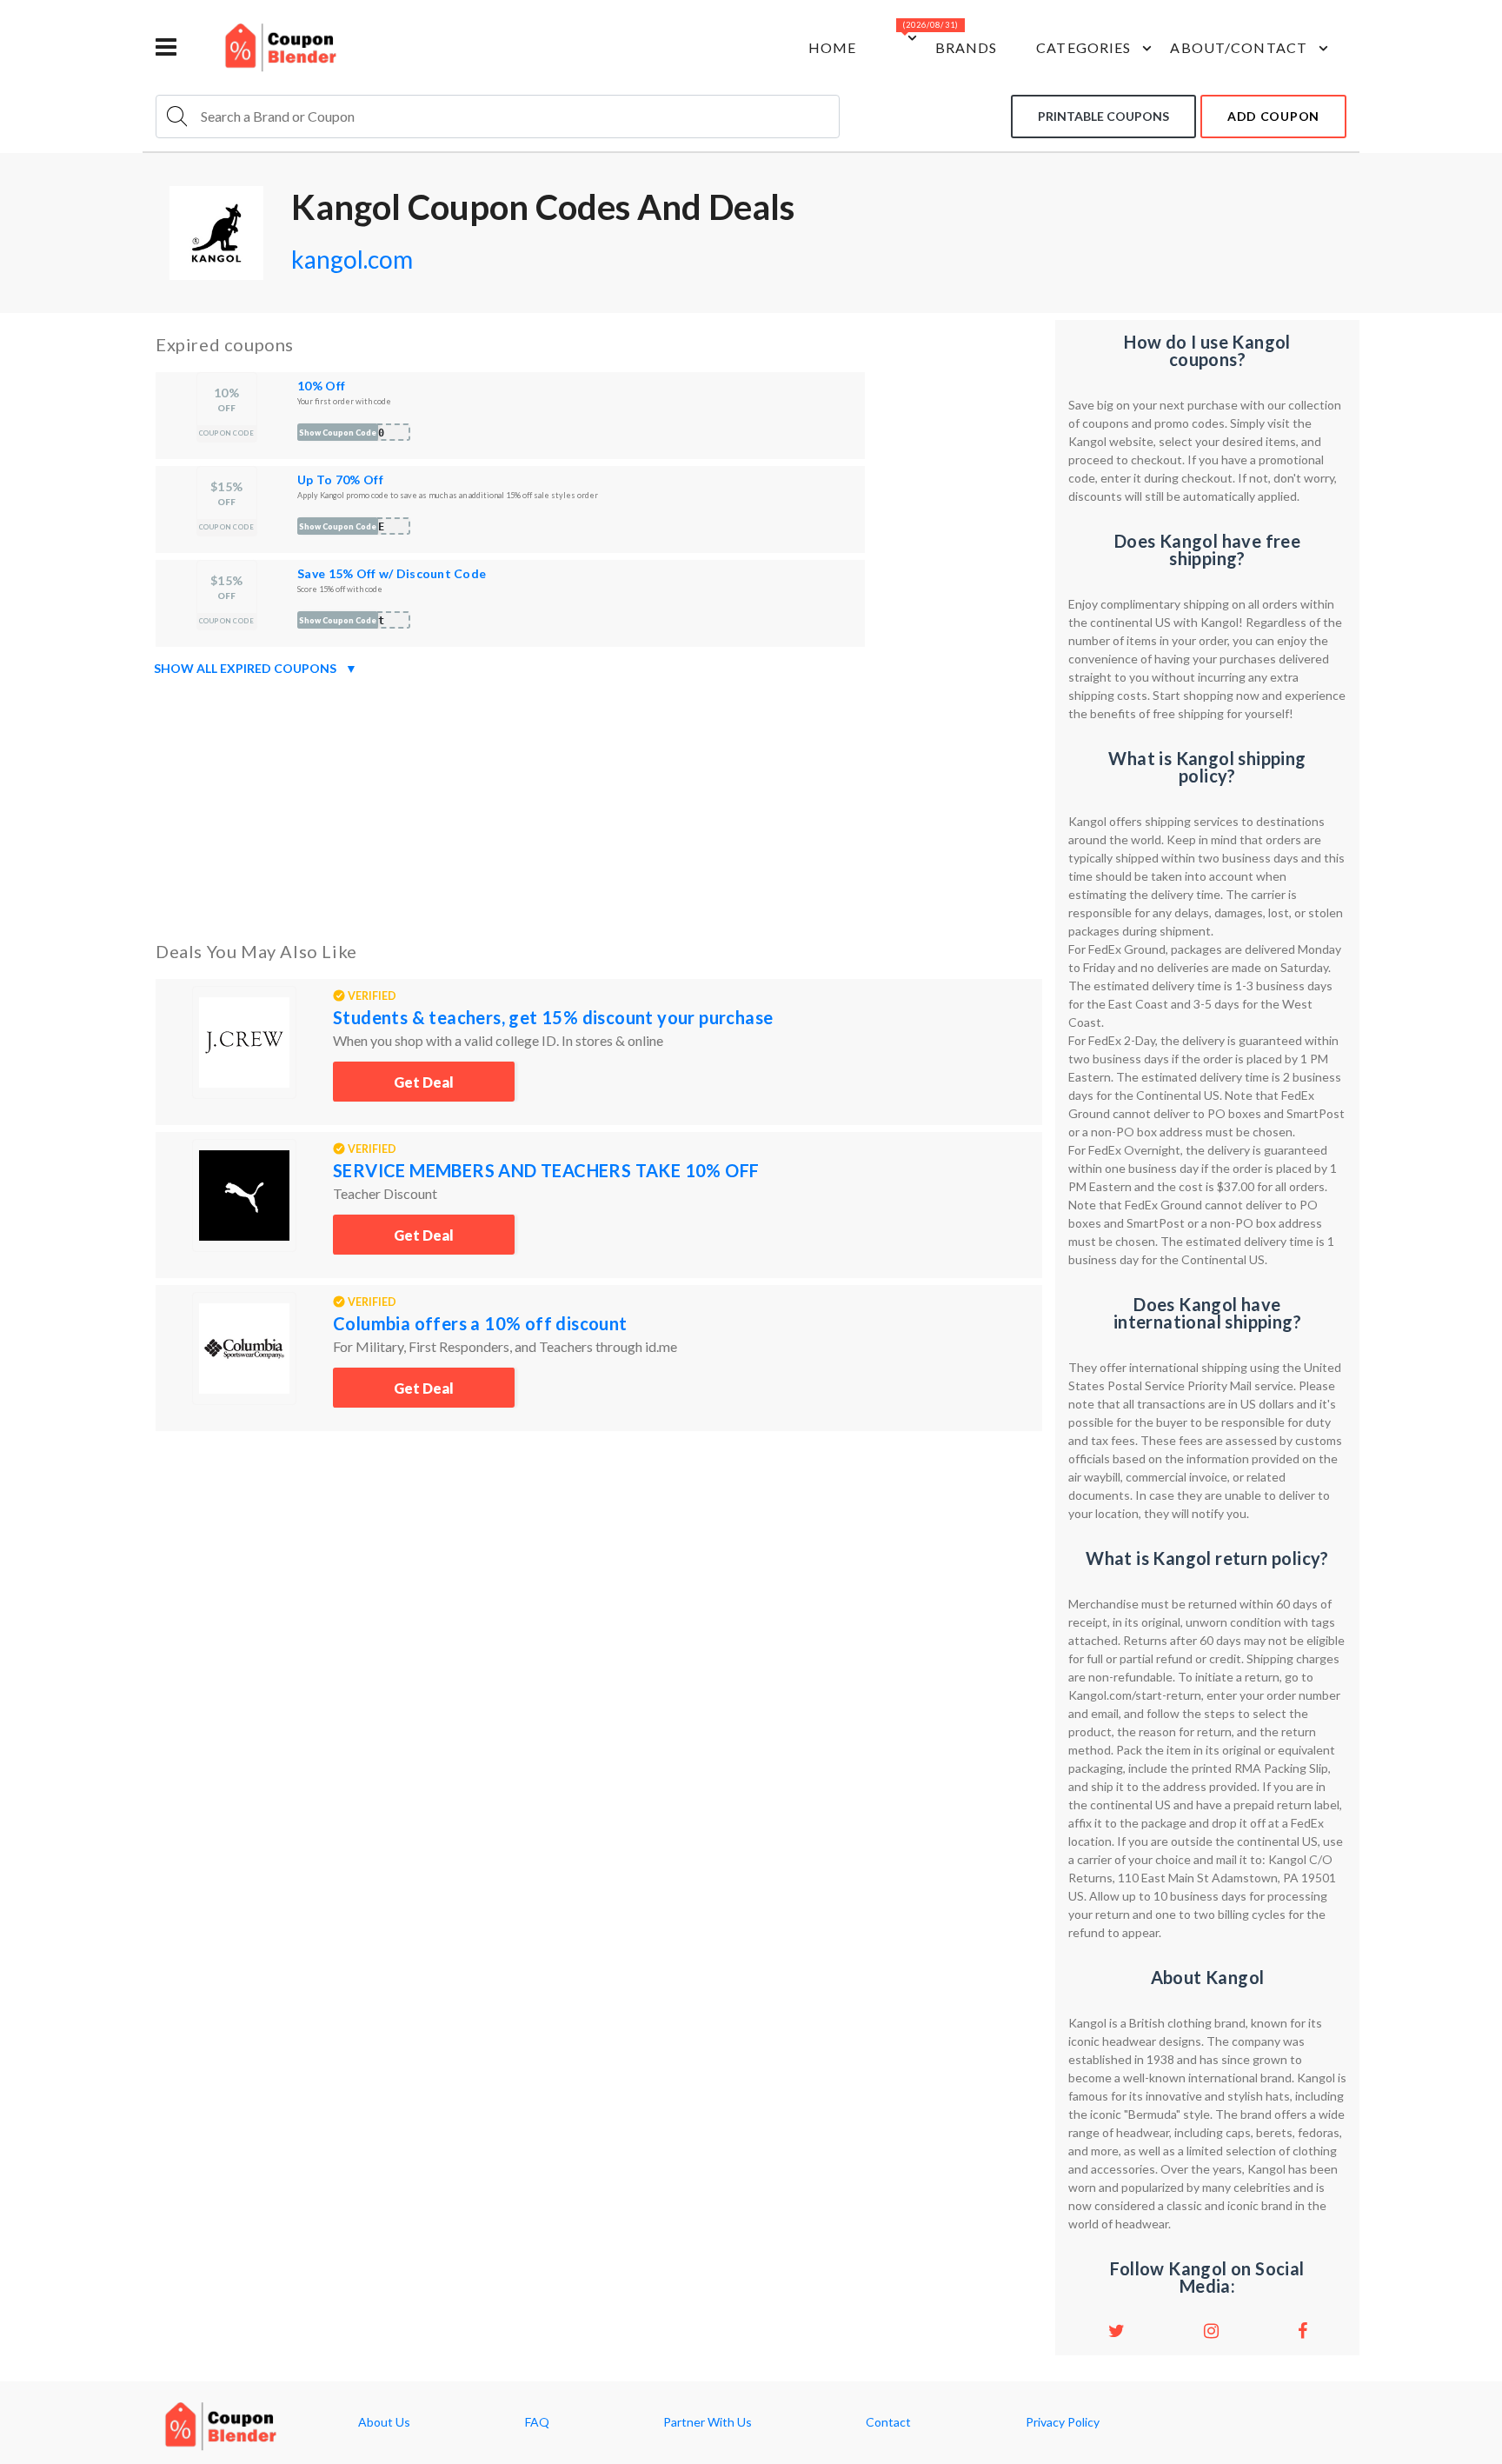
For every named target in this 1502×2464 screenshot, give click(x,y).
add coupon (1273, 116)
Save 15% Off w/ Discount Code (392, 573)
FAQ (537, 2422)
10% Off (321, 386)
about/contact (1239, 47)
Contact (888, 2422)
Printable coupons (1103, 116)
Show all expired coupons (256, 668)
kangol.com (352, 259)
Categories (1083, 47)
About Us (384, 2422)
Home (832, 47)
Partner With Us (708, 2422)
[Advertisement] (599, 805)
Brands (967, 47)
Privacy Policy (1063, 2422)
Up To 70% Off (340, 479)
